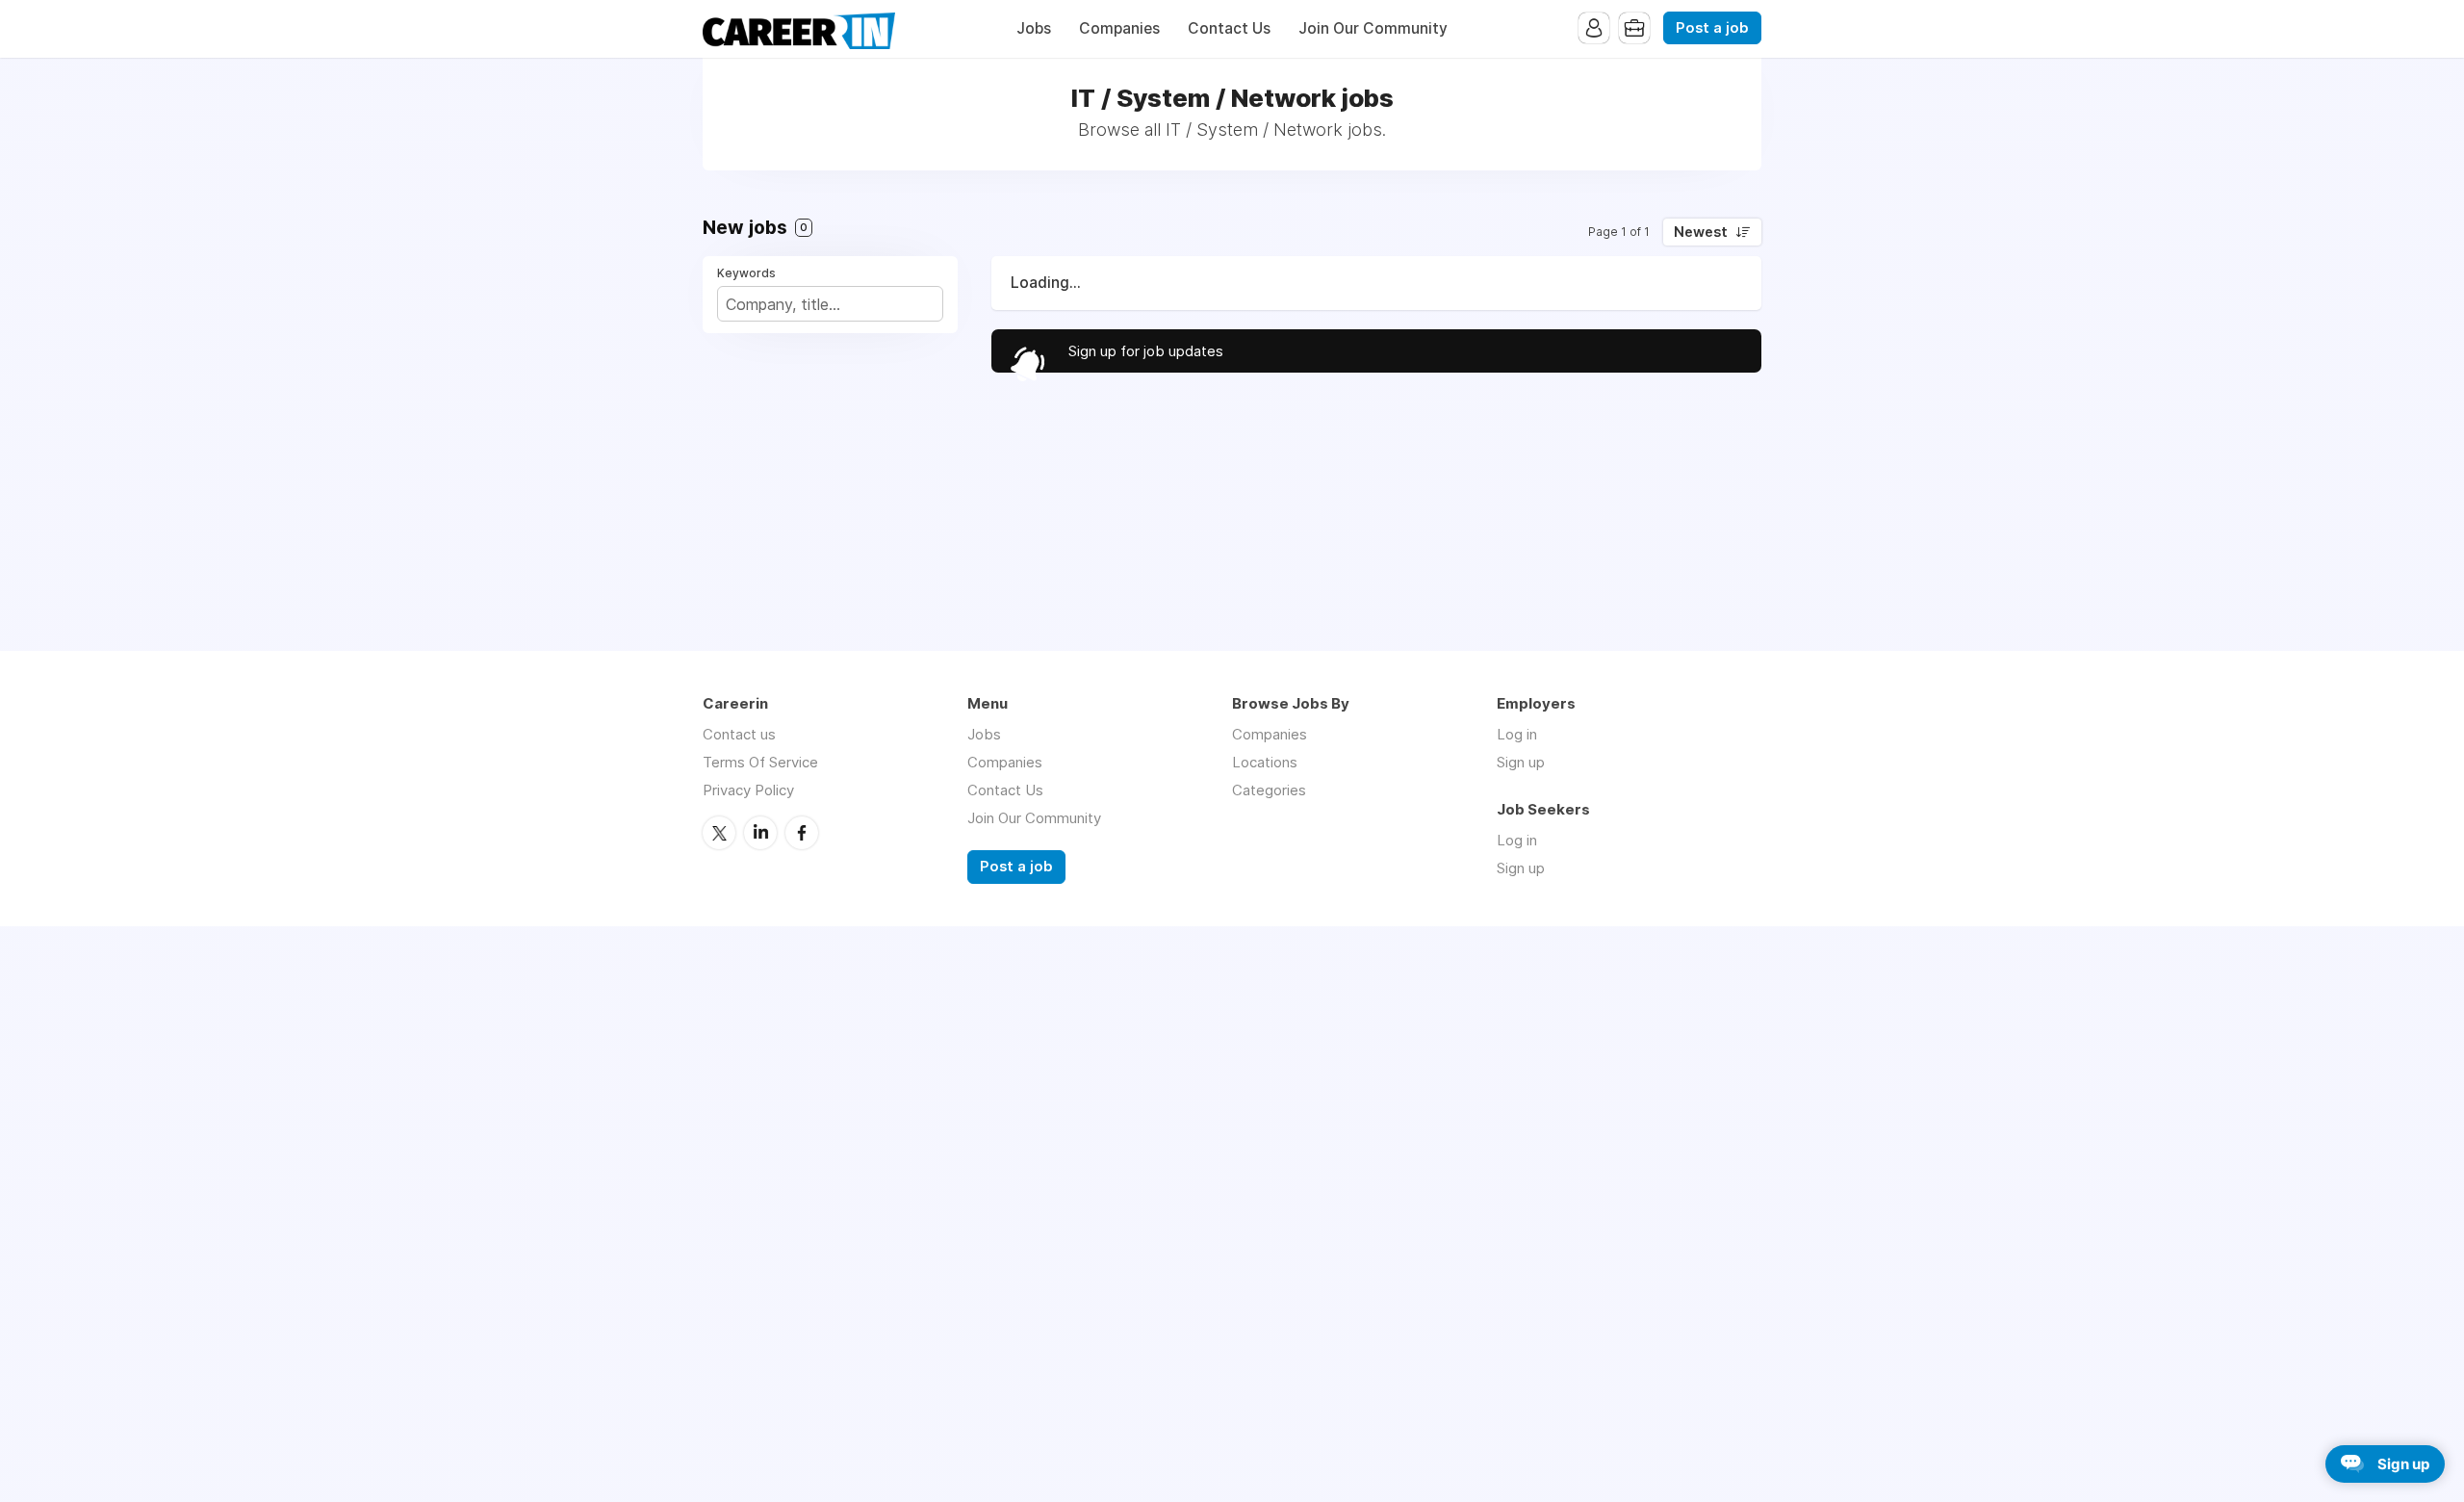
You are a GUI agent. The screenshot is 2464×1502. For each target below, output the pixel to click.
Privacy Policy (748, 790)
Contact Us (1229, 28)
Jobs (1034, 28)
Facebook (802, 833)
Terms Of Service (760, 762)
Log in (1517, 734)
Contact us (739, 734)
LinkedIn (760, 833)
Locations (1265, 762)
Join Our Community (1373, 28)
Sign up (1521, 762)
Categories (1269, 790)
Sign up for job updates (1146, 351)
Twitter (719, 833)
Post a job (1712, 28)
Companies (1119, 28)
